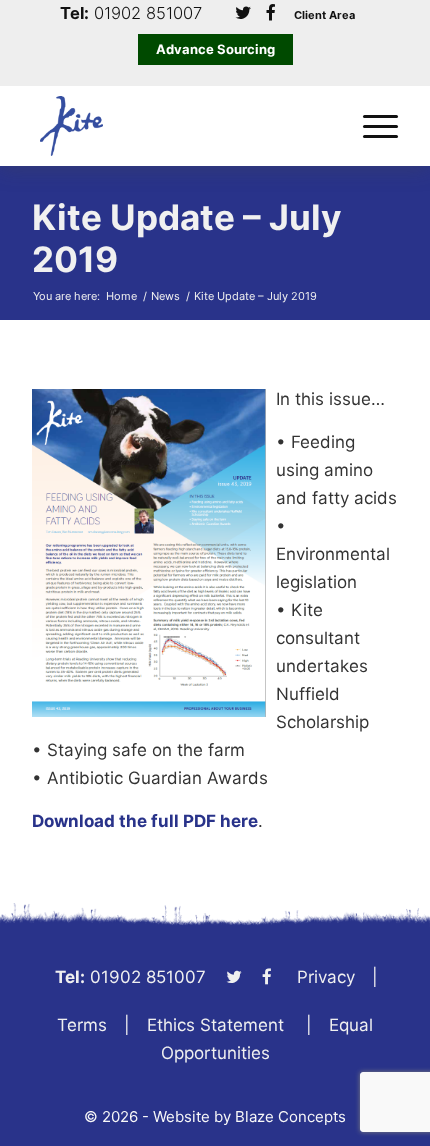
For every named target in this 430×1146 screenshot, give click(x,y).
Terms (82, 1025)
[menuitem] (370, 126)
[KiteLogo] (178, 126)
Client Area (324, 15)
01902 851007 (148, 13)
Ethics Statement (215, 1025)
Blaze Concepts (290, 1116)
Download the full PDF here (145, 821)
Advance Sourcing (215, 49)
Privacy (326, 977)
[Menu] (370, 126)
